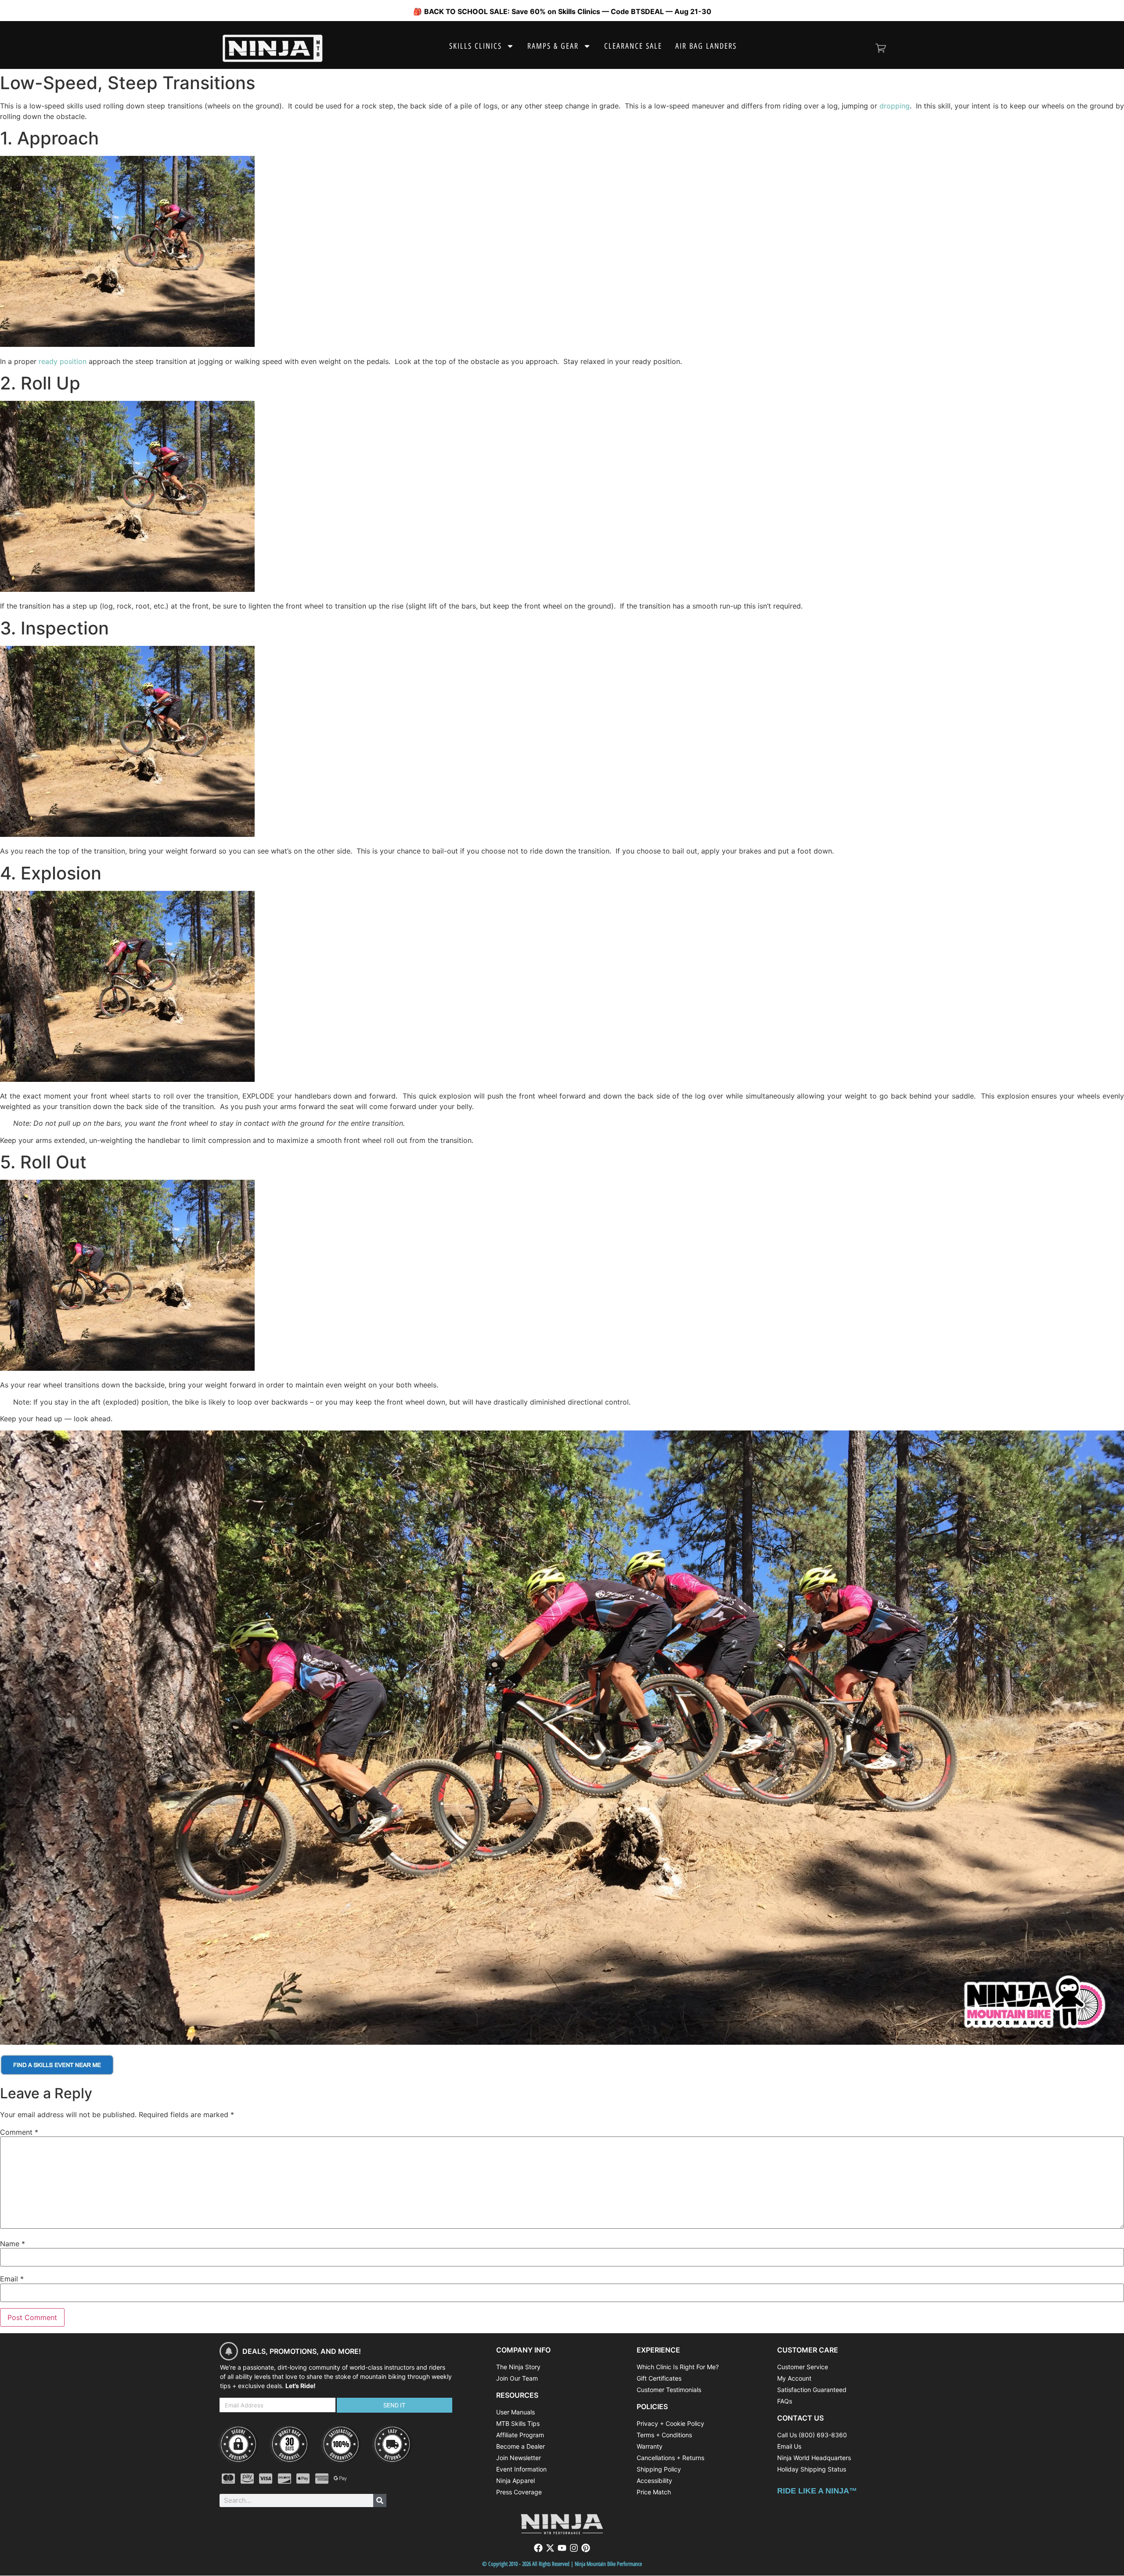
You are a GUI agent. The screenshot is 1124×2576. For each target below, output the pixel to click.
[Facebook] (538, 2548)
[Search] (380, 2500)
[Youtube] (562, 2548)
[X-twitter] (550, 2548)
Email (12, 2279)
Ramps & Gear (553, 46)
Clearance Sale (633, 46)
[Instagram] (574, 2548)
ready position (63, 361)
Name (13, 2244)
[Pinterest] (586, 2548)
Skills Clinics (476, 46)
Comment (19, 2132)
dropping (895, 106)
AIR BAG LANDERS (706, 46)
